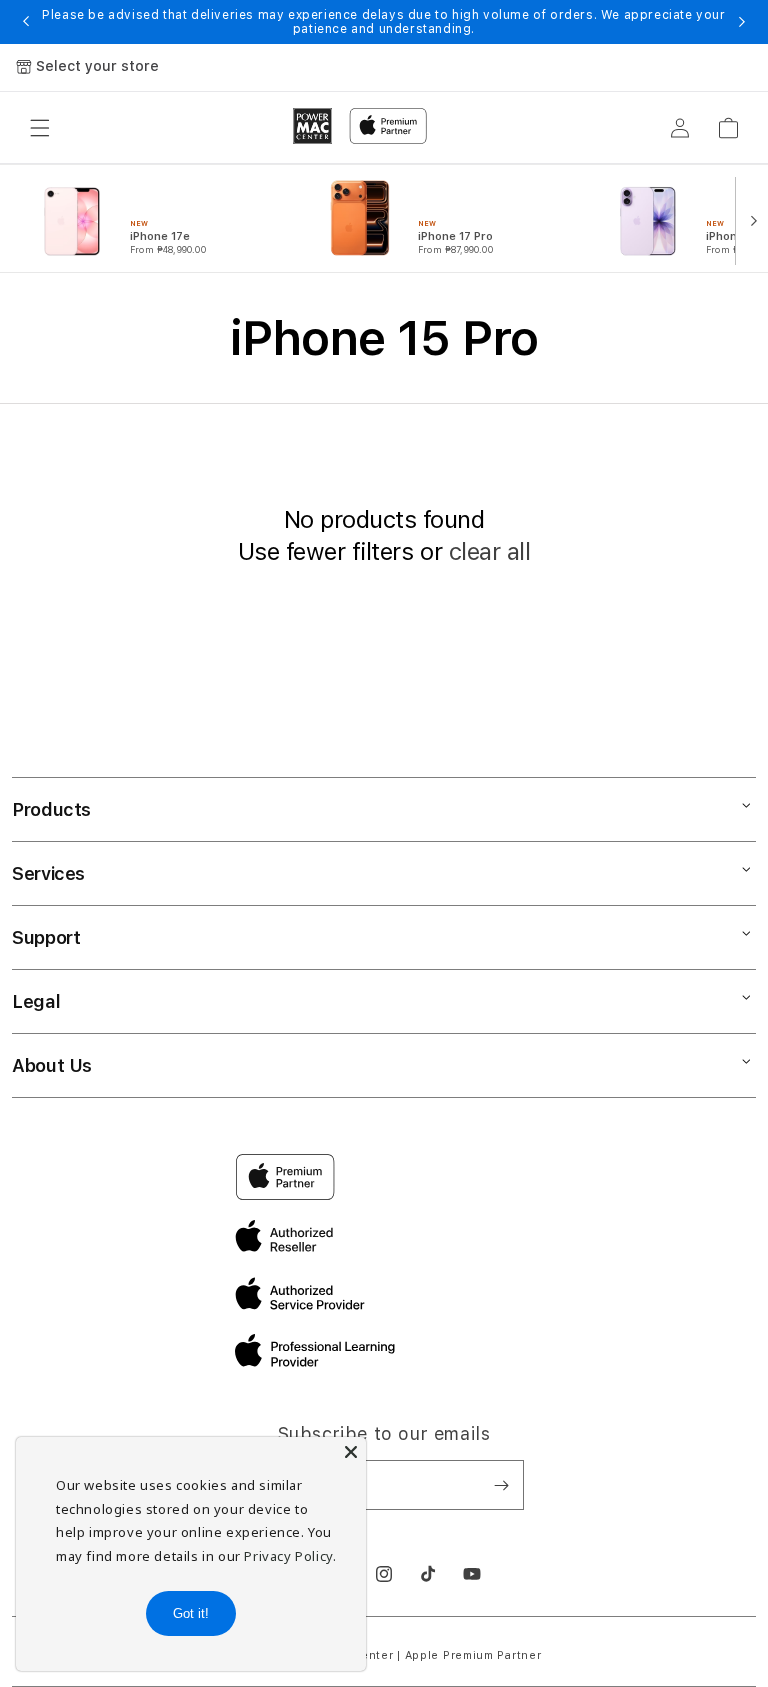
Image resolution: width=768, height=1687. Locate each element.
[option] (162, 219)
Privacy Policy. (290, 1556)
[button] (40, 128)
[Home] (313, 126)
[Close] (351, 1452)
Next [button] (742, 22)
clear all (490, 551)
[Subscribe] (501, 1485)
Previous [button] (26, 22)
